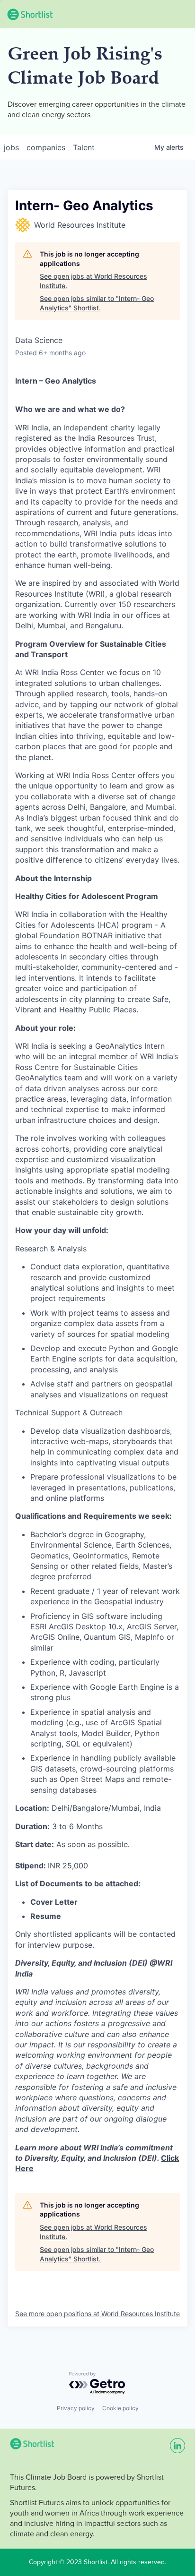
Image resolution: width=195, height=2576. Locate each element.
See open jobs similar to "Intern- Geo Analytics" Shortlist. (97, 303)
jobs (11, 147)
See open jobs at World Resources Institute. (93, 281)
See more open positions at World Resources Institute (97, 2314)
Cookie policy (120, 2408)
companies (46, 147)
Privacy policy (76, 2408)
